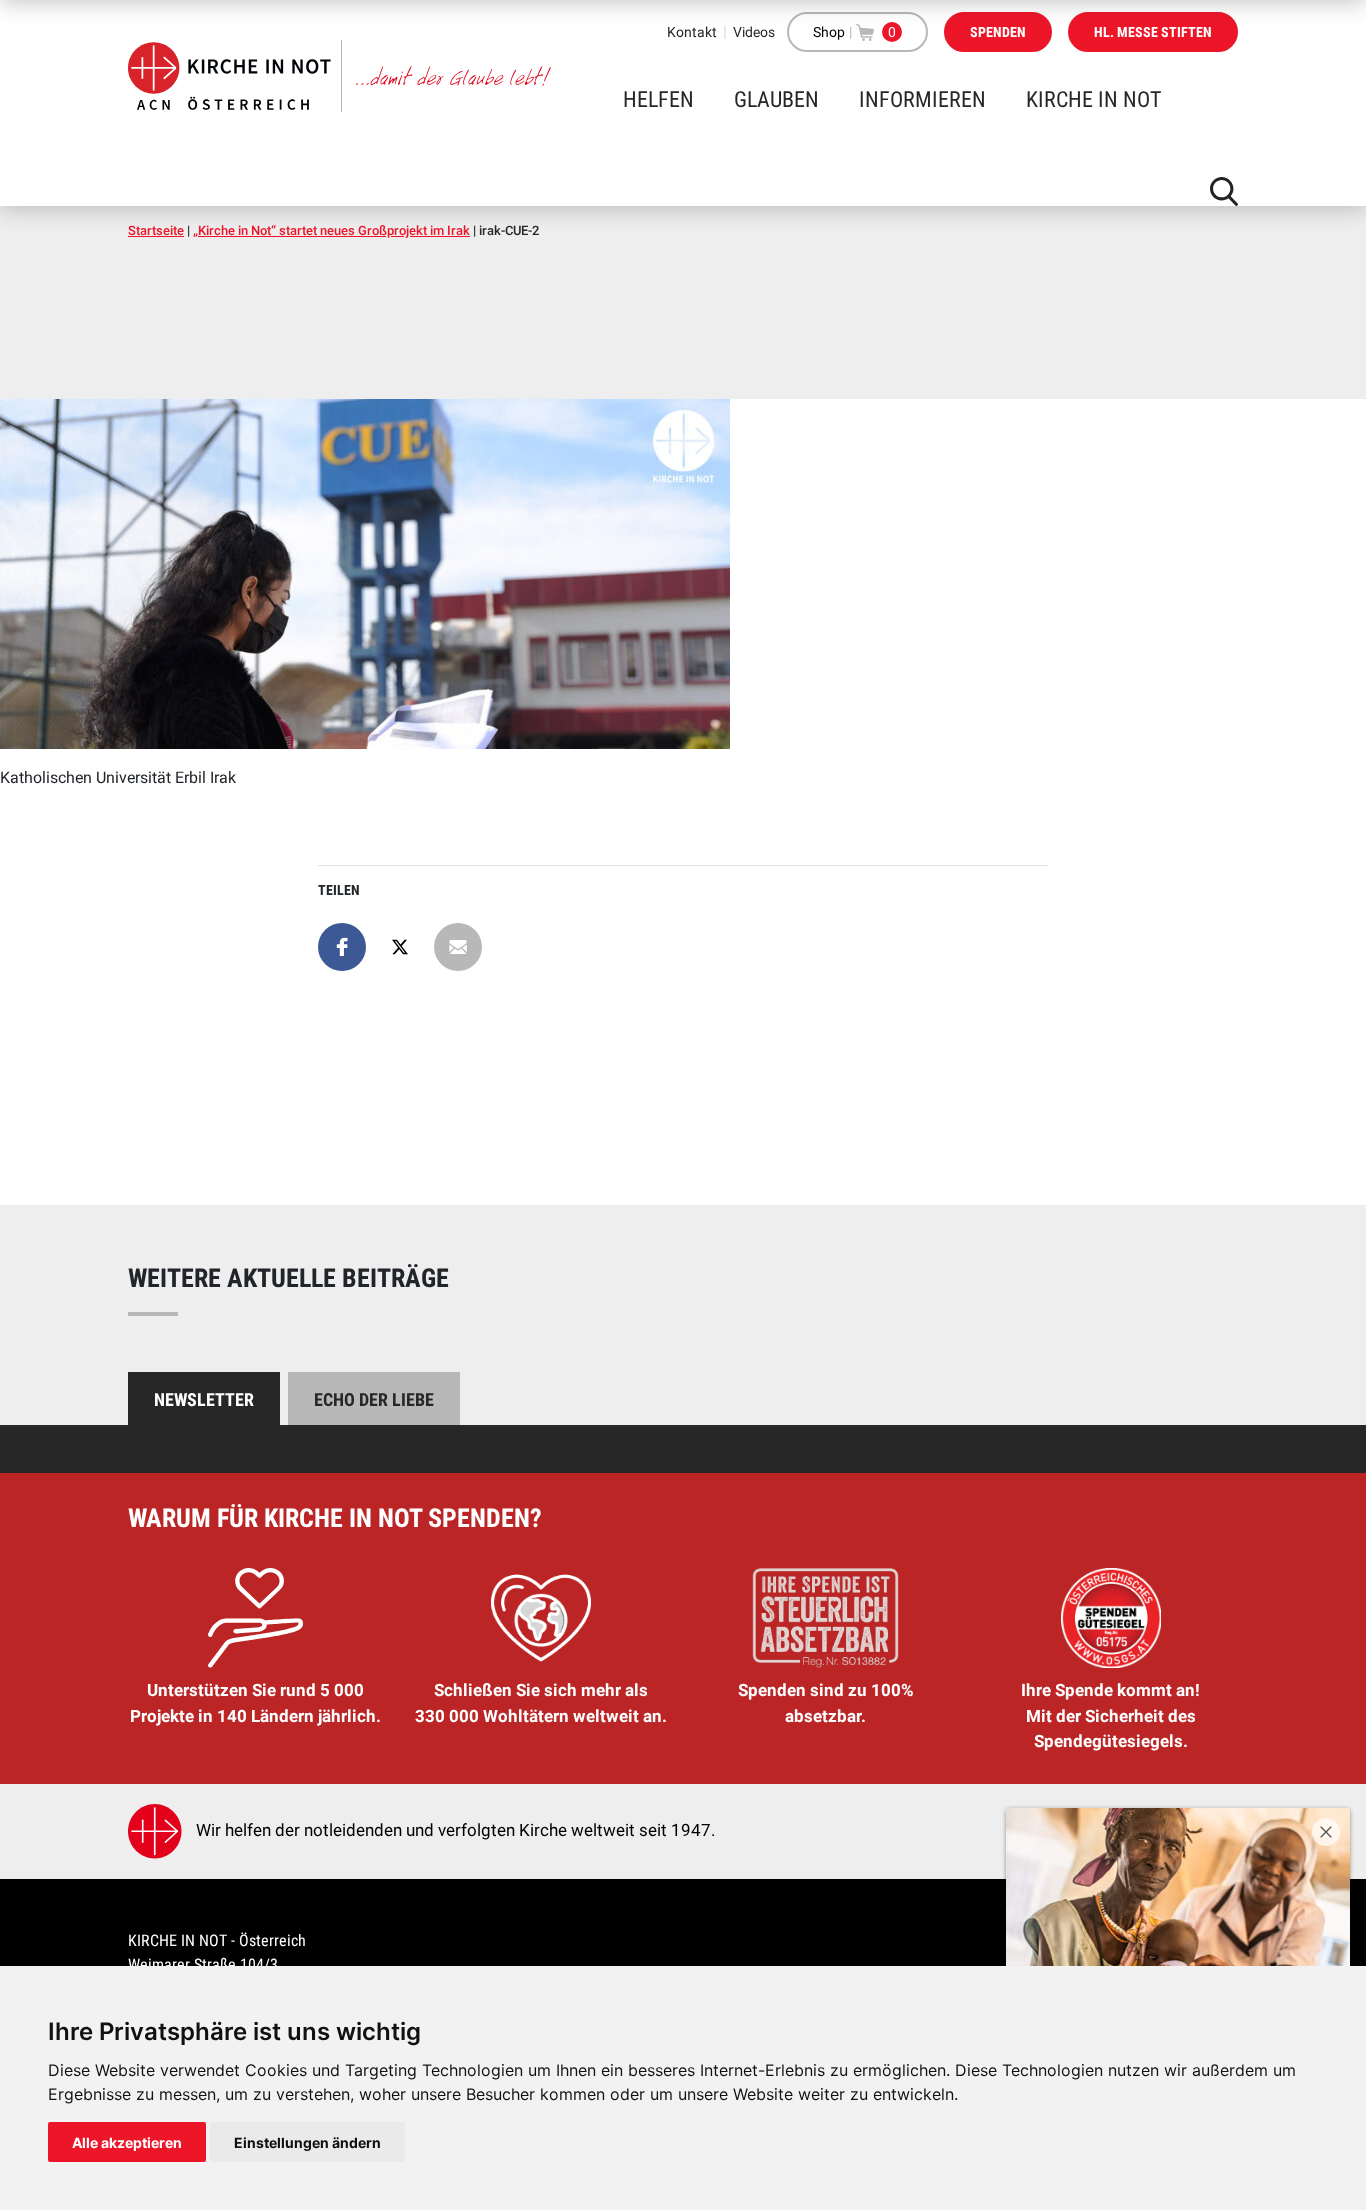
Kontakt (692, 32)
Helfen (658, 99)
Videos (754, 32)
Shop (829, 32)
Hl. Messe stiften (1153, 32)
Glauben (776, 99)
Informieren (922, 99)
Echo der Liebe (374, 1399)
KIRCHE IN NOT (1093, 99)
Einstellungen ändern (307, 2142)
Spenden (998, 32)
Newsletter (204, 1399)
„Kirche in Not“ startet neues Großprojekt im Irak (331, 230)
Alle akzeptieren (127, 2142)
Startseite (156, 230)
